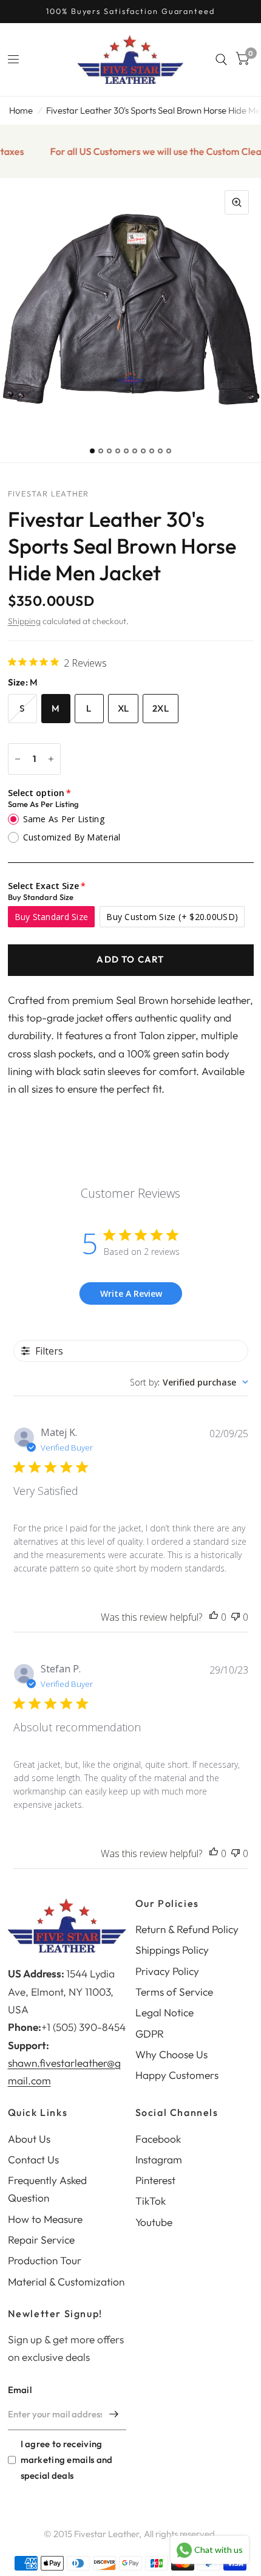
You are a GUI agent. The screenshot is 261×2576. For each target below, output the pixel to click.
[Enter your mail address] (114, 2414)
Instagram (159, 2159)
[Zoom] (237, 202)
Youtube (154, 2222)
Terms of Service (174, 1992)
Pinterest (155, 2180)
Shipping (24, 621)
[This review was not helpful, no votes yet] (236, 1617)
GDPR (150, 2034)
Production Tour (45, 2260)
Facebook (158, 2139)
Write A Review (131, 1293)
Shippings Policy (172, 1950)
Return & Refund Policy (187, 1929)
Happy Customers (177, 2075)
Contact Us (33, 2159)
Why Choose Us (171, 2054)
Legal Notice (164, 2012)
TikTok (151, 2201)
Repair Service (41, 2240)
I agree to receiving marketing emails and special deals (67, 2460)
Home (21, 110)
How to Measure (45, 2219)
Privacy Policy (167, 1971)
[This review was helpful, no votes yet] (214, 1617)
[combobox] (189, 1382)
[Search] (221, 60)
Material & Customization (66, 2282)
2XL (161, 708)
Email (20, 2390)
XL (124, 708)
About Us (29, 2139)
